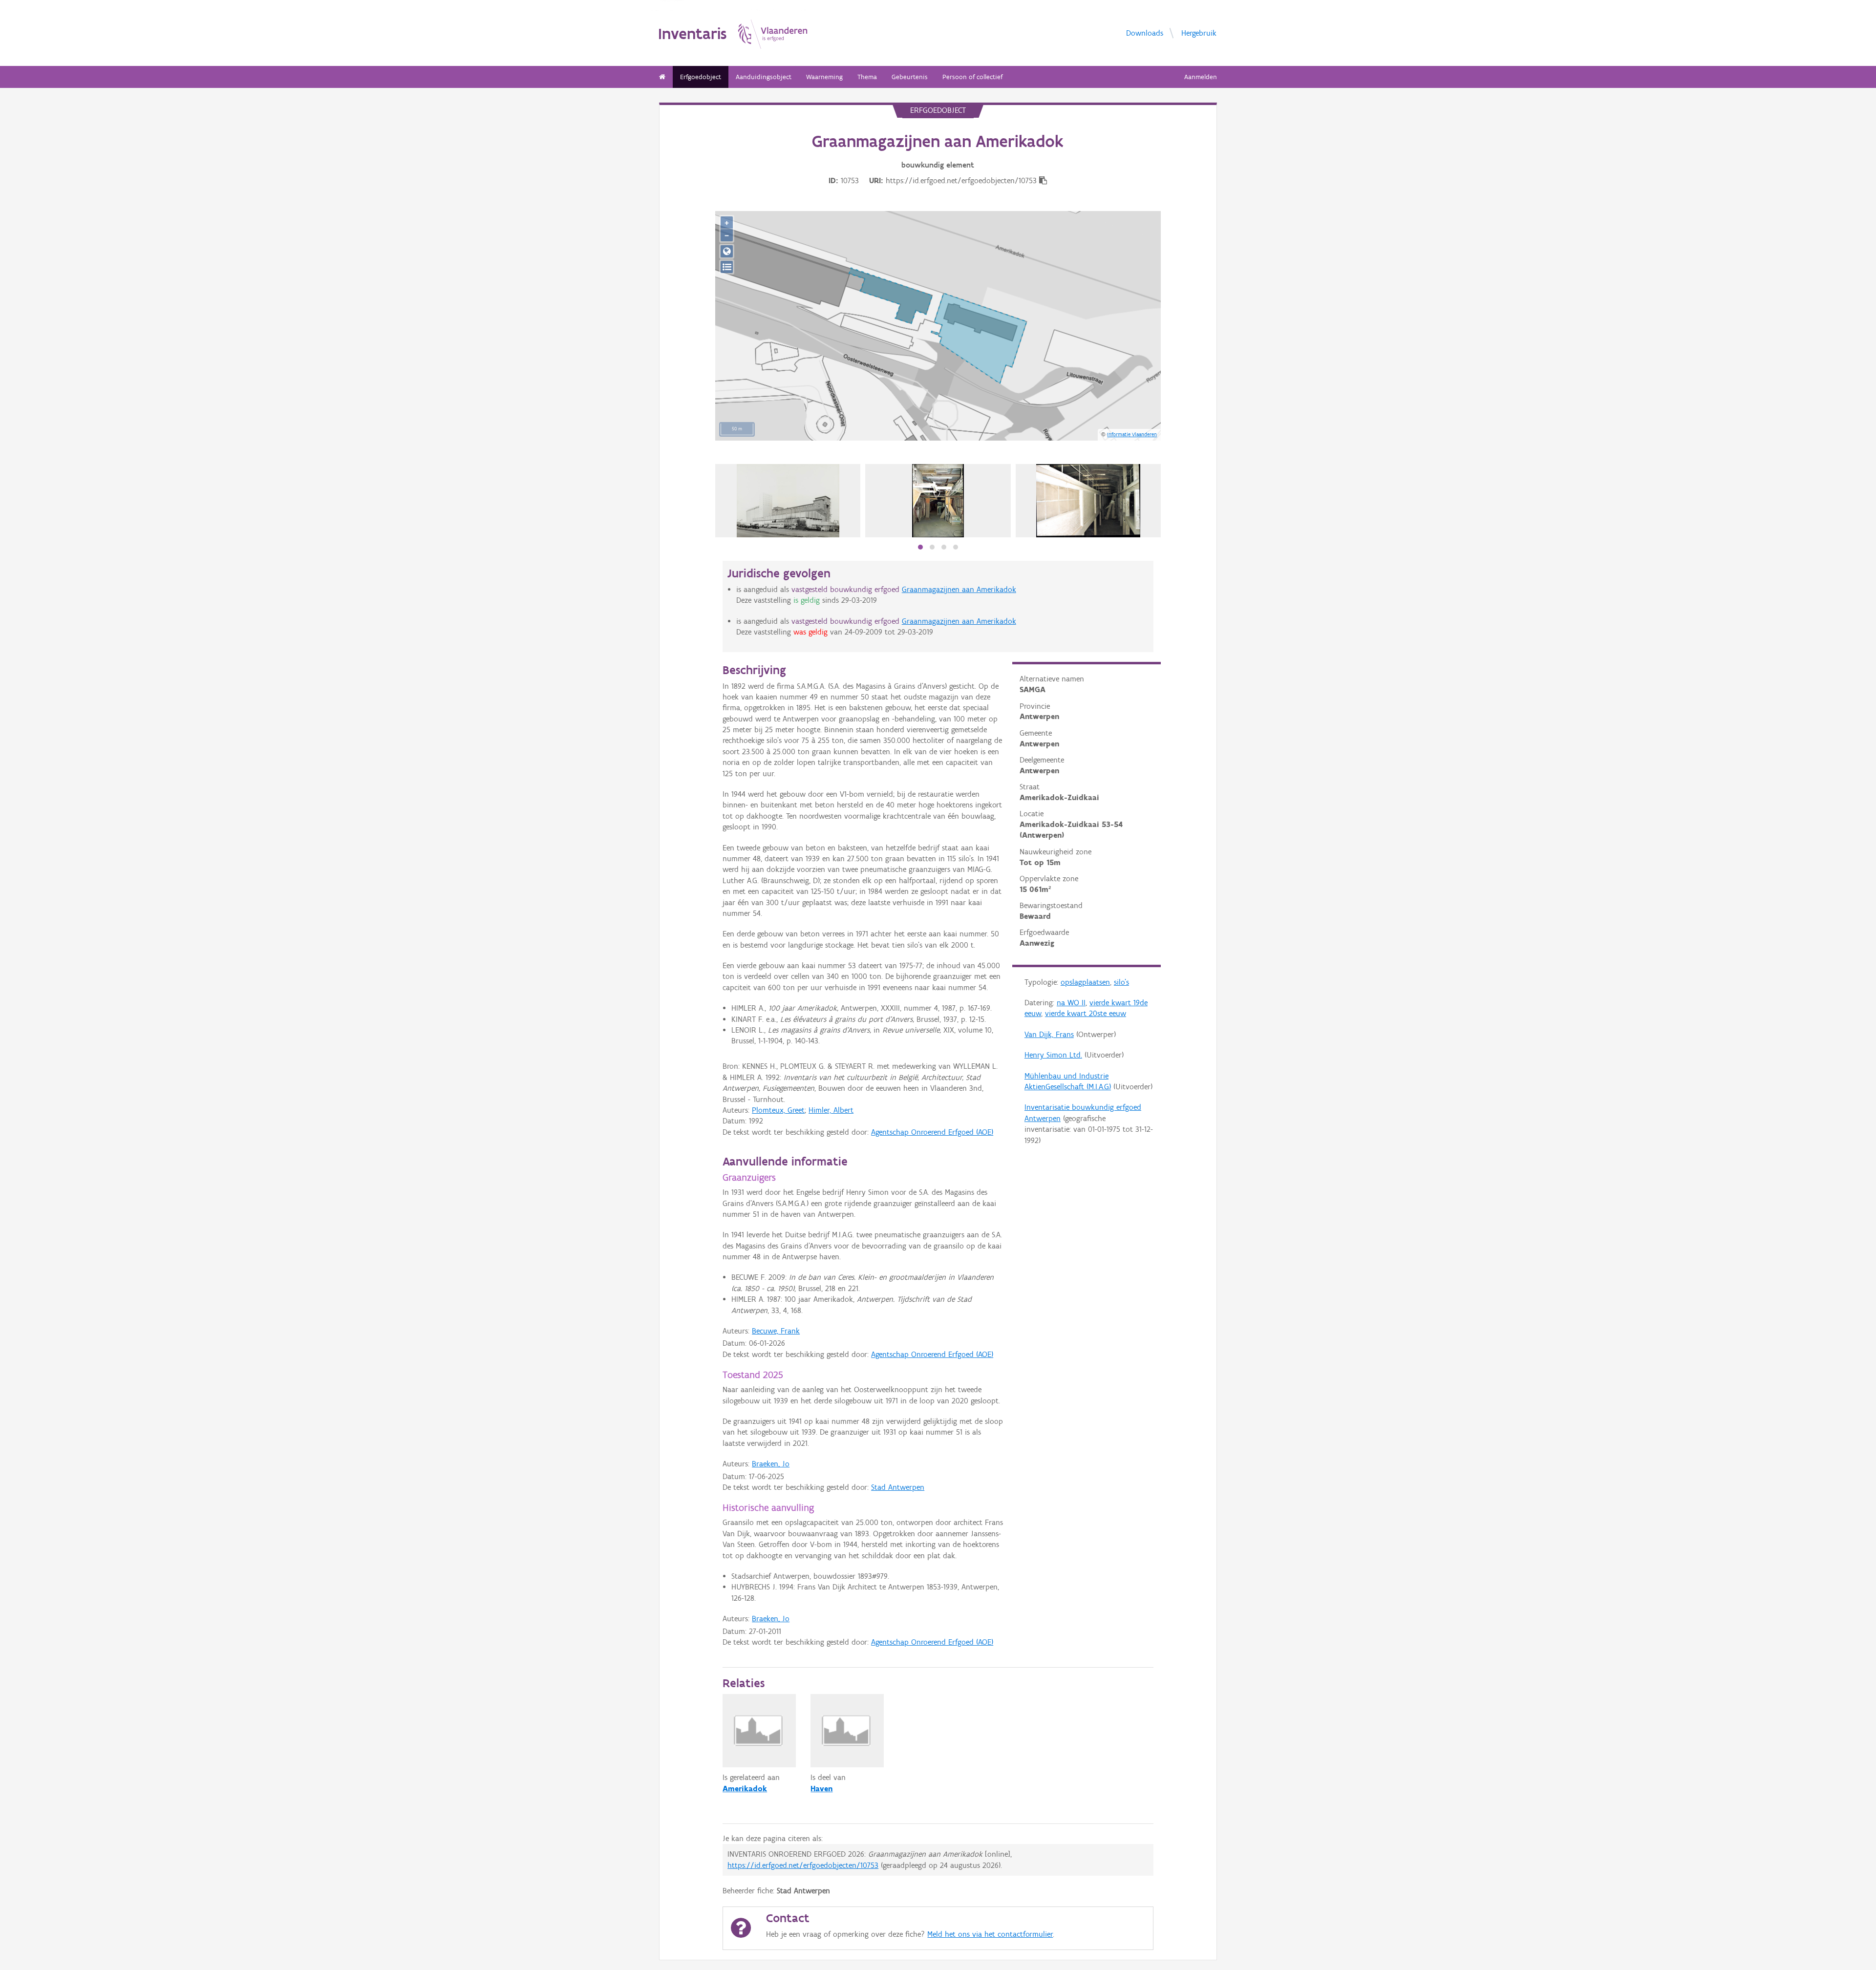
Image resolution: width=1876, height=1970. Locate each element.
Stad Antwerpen (898, 1487)
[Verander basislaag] (727, 267)
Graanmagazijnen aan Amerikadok (959, 589)
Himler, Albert (831, 1110)
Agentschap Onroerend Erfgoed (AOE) (932, 1132)
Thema (867, 77)
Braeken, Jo (771, 1464)
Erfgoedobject (701, 77)
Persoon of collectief (972, 77)
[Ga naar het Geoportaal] (727, 251)
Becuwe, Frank (776, 1331)
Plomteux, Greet (778, 1110)
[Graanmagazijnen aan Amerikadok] (788, 501)
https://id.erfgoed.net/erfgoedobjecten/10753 (803, 1865)
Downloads (1145, 33)
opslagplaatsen (1085, 982)
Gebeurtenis (910, 77)
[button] (920, 547)
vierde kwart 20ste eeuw (1086, 1013)
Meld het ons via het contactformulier (990, 1934)
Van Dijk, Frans (1049, 1034)
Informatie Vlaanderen (1132, 434)
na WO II (1071, 1003)
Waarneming (824, 77)
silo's (1121, 982)
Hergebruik (1199, 33)
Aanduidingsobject (764, 77)
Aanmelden (1201, 77)
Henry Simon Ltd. (1053, 1055)
